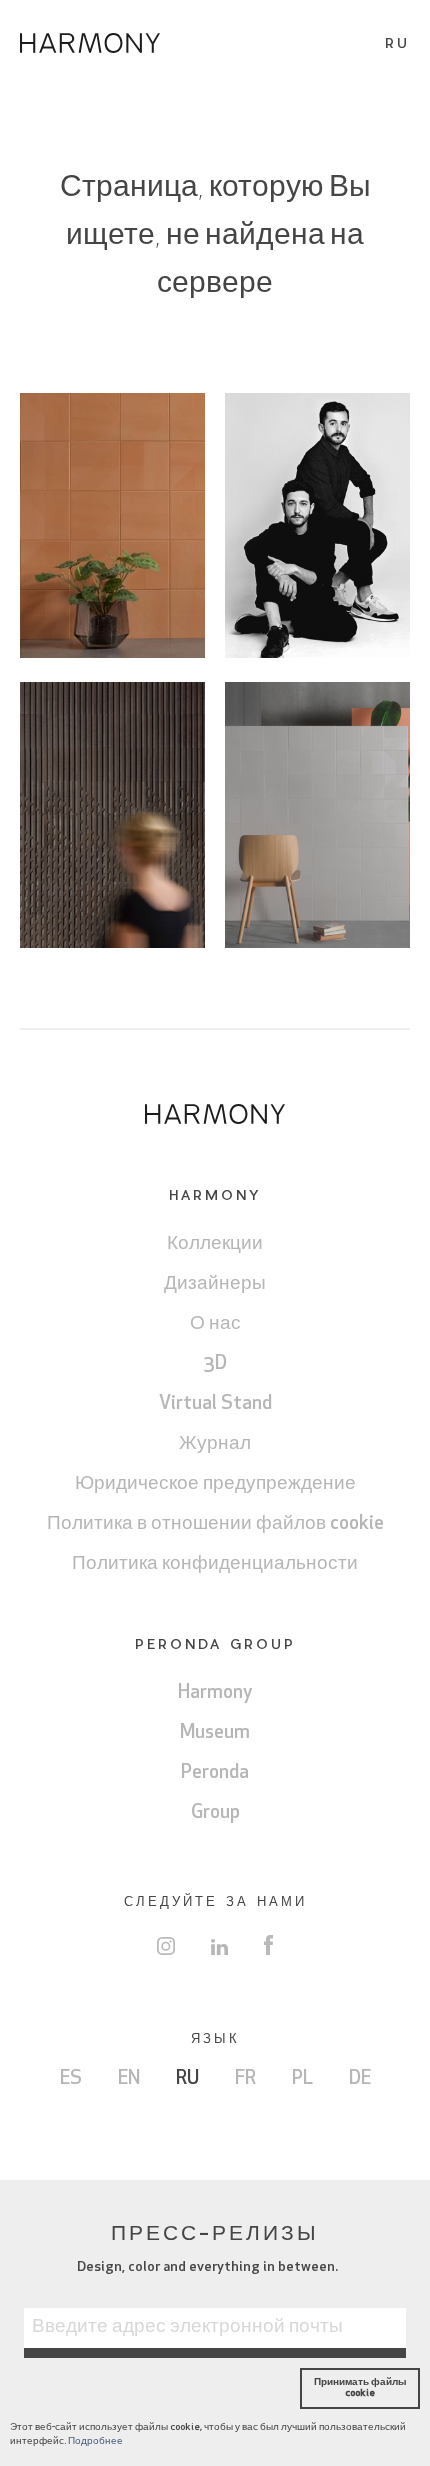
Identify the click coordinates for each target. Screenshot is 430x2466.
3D (215, 1364)
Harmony (215, 1693)
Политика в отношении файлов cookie (215, 1524)
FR (245, 2079)
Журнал (215, 1444)
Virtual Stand (215, 1404)
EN (129, 2079)
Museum (215, 1733)
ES (71, 2079)
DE (360, 2079)
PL (302, 2079)
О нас (215, 1324)
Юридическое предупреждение (215, 1484)
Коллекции (215, 1244)
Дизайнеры (215, 1284)
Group (215, 1813)
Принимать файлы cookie (360, 2387)
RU (187, 2079)
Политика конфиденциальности (215, 1564)
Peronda (215, 1773)
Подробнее (95, 2441)
